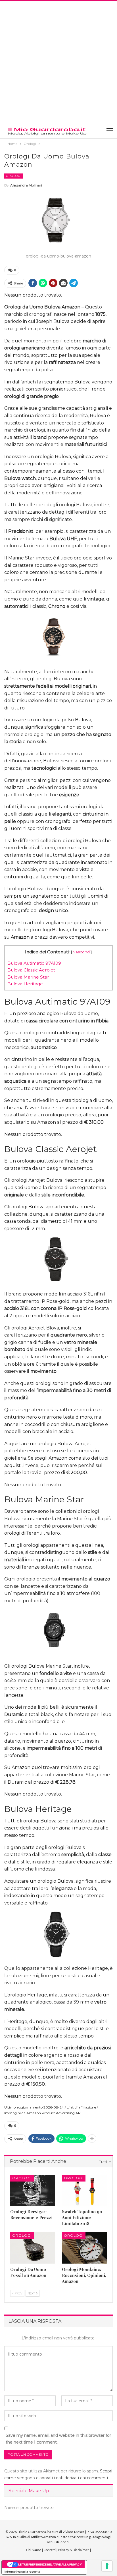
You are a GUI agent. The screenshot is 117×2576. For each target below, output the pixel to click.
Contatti (50, 2550)
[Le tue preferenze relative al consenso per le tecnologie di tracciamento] (107, 2566)
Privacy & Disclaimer (74, 2550)
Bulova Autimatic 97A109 (34, 963)
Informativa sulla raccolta (22, 2571)
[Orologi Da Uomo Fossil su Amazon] (33, 2248)
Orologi (14, 176)
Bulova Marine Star (28, 977)
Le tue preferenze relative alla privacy (50, 2564)
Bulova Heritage (25, 984)
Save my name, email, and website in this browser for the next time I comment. (58, 2439)
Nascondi (81, 952)
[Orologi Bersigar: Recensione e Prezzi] (33, 2190)
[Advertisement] (58, 62)
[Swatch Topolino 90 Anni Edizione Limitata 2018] (84, 2190)
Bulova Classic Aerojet (31, 970)
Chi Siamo (34, 2550)
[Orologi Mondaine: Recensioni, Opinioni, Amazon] (84, 2248)
